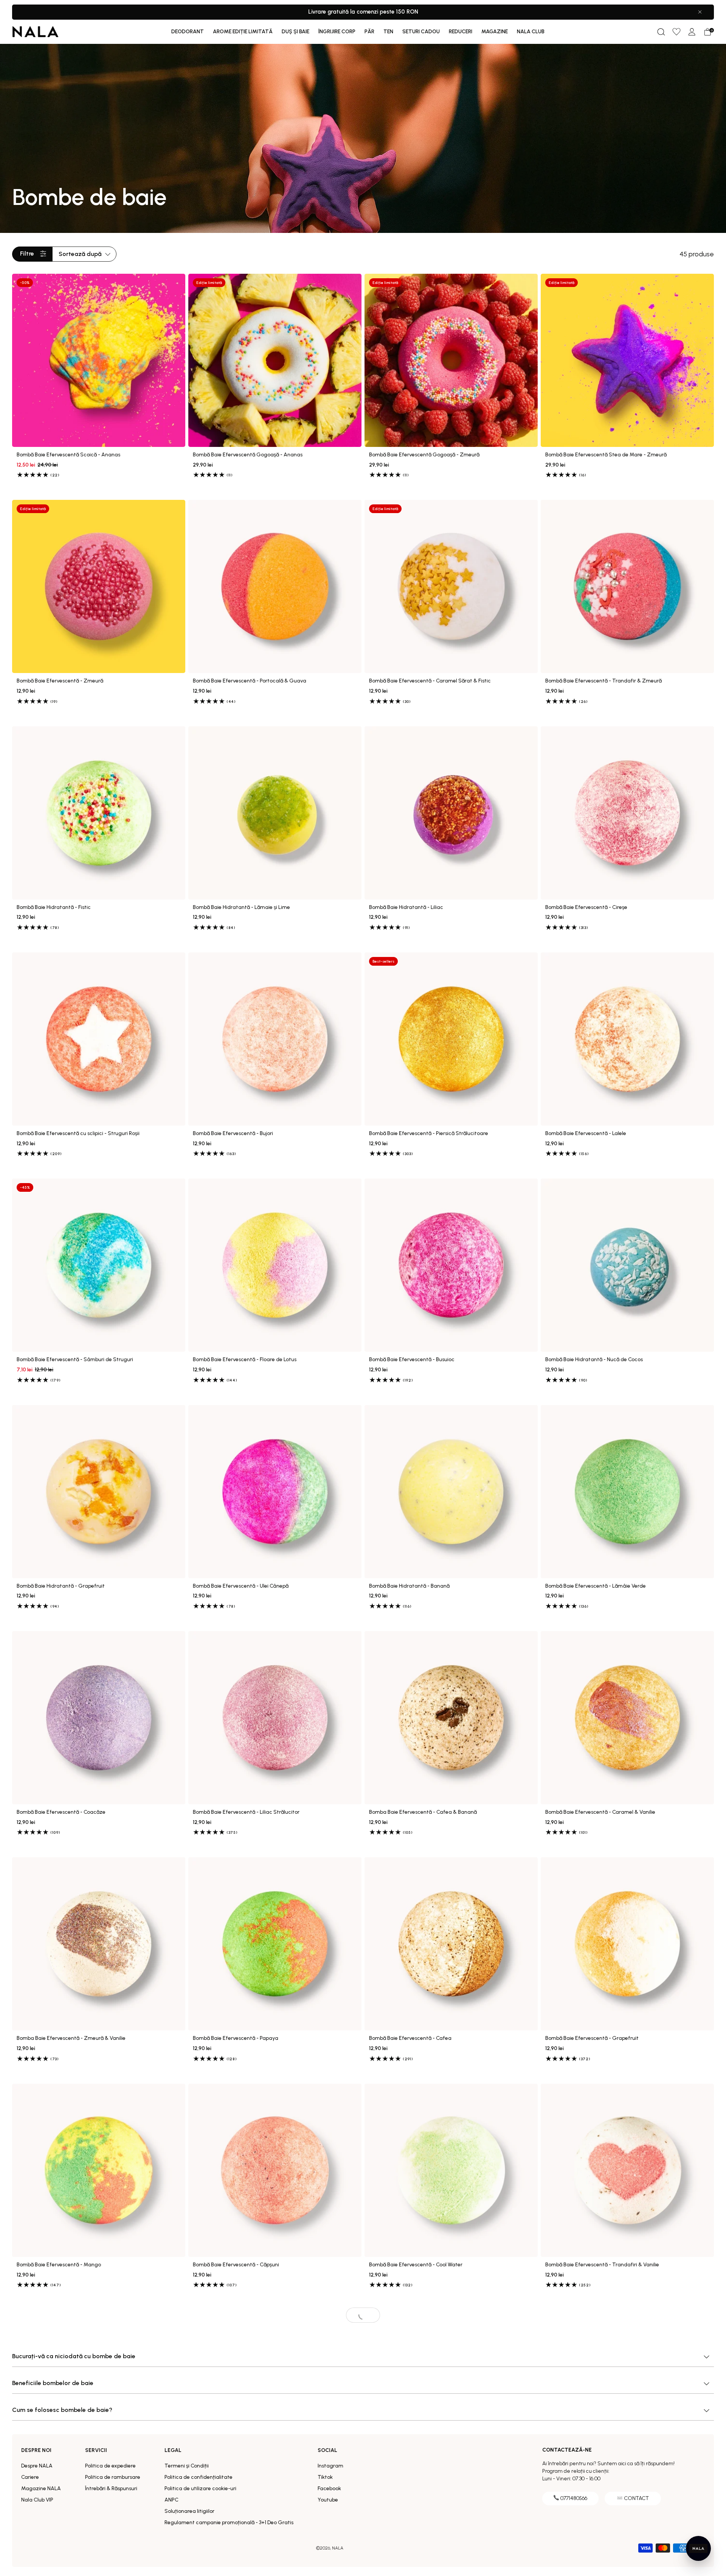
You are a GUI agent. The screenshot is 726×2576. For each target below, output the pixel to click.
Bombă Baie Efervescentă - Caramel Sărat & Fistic (430, 681)
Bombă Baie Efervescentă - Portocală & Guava (250, 681)
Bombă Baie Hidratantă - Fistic (54, 907)
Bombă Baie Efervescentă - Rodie (57, 2491)
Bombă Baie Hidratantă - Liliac (406, 907)
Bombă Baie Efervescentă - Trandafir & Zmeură (603, 681)
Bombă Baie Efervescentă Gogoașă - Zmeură (424, 455)
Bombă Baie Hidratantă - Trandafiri (412, 2491)
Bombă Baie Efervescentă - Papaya (236, 2038)
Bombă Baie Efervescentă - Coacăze (61, 1812)
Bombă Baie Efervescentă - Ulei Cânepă (241, 1586)
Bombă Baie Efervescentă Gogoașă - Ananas (248, 455)
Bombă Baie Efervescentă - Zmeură (60, 681)
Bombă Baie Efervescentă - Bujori (233, 1134)
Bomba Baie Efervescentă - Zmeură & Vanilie (71, 2038)
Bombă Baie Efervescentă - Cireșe (586, 907)
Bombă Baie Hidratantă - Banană (409, 1586)
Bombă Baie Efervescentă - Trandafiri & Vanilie (602, 2265)
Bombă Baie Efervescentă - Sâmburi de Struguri (75, 1360)
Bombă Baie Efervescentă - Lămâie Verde (596, 1586)
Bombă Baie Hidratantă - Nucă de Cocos (594, 1360)
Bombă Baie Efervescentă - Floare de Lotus (245, 1360)
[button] (661, 32)
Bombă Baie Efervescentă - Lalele (586, 1134)
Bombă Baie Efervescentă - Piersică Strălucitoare (429, 1134)
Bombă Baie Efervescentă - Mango (59, 2265)
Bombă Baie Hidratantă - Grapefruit (61, 1586)
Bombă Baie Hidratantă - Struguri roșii (591, 2491)
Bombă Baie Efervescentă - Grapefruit (592, 2038)
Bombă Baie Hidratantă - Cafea (231, 2491)
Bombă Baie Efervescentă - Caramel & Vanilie (600, 1812)
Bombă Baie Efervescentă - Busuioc (412, 1360)
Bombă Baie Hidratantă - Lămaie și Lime (241, 907)
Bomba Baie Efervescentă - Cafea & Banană (423, 1812)
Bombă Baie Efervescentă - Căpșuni (236, 2265)
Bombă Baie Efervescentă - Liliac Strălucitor (246, 1812)
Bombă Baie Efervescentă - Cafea (410, 2038)
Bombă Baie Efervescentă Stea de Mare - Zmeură (606, 455)
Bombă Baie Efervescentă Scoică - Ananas (68, 455)
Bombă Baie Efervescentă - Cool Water (416, 2265)
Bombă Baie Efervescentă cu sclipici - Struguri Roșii (78, 1134)
